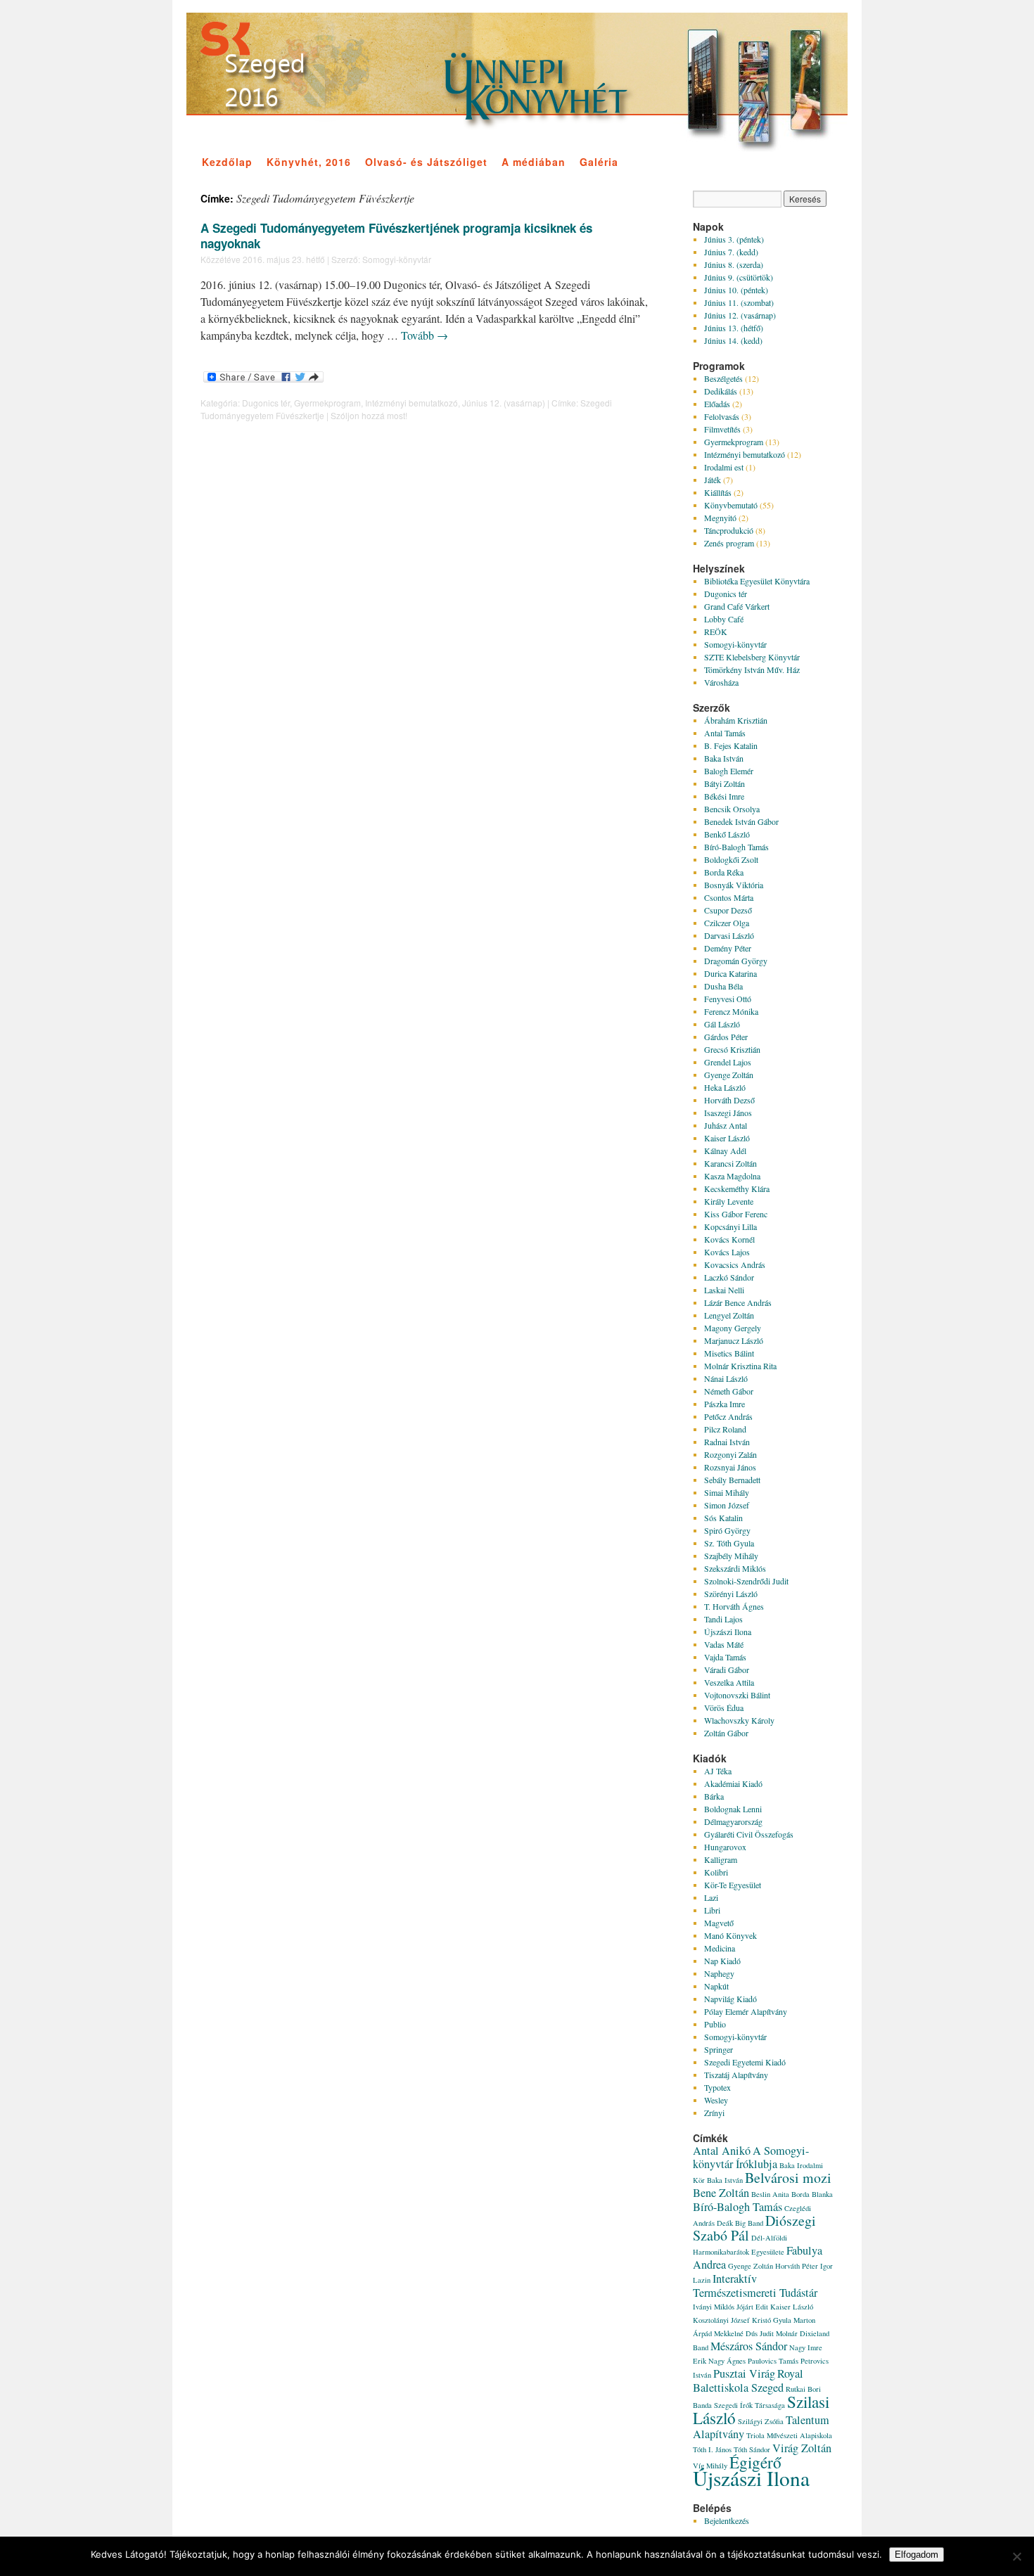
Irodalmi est (724, 467)
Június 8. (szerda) (734, 264)
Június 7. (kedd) (731, 252)
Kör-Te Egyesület (733, 1885)
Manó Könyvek (730, 1935)
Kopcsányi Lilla (730, 1226)
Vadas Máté (724, 1644)
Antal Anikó (722, 2151)
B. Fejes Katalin (731, 745)
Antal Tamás (725, 733)
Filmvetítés (722, 429)
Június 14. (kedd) (733, 340)
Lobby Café (724, 619)
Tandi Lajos (723, 1619)
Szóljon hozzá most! (369, 415)
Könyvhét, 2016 (309, 162)
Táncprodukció (729, 530)
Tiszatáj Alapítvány (736, 2075)
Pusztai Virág (744, 2373)
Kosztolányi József (721, 2320)
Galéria (599, 162)
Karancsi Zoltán (730, 1163)
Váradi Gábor (727, 1670)
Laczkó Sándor (729, 1277)
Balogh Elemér (729, 771)
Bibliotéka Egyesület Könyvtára (757, 581)
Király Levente (729, 1201)
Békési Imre (724, 796)
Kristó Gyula (772, 2320)
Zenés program (729, 543)
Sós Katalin (723, 1518)
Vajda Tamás (725, 1657)
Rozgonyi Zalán (730, 1454)
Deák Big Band (740, 2223)
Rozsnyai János (730, 1467)
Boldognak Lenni (733, 1809)
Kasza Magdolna (732, 1176)
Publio (715, 2024)
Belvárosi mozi (788, 2178)
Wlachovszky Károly (739, 1720)
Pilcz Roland (725, 1429)
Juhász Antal (726, 1125)
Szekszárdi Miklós (735, 1568)
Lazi (711, 1897)
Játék (713, 480)
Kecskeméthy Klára (737, 1188)
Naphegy (719, 1973)
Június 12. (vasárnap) (504, 403)
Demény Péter (728, 948)
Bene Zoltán (721, 2193)
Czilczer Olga (727, 923)
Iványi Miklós (714, 2307)
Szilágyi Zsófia (761, 2421)
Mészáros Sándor (749, 2346)
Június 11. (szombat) (739, 302)
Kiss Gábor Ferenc (736, 1214)
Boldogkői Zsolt (731, 859)
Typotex (717, 2087)
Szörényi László (731, 1594)
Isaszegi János (728, 1113)
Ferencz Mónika (731, 1011)
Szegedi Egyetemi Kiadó (745, 2062)
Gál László (722, 1024)
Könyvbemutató (731, 505)
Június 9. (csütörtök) (739, 277)
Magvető (719, 1923)
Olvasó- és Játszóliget (426, 162)
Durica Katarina (730, 973)
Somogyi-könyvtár (397, 259)
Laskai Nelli (724, 1290)
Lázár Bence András (738, 1302)
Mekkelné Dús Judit (744, 2333)
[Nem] (1016, 2556)
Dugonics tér (266, 403)
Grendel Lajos (728, 1062)
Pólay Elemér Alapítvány (746, 2011)
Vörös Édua (724, 1707)
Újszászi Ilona (728, 1632)
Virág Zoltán (802, 2448)
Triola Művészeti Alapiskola (789, 2435)
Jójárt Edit (752, 2307)
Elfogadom (917, 2555)
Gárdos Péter (726, 1037)
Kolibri (716, 1872)
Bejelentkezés (727, 2520)
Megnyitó (720, 518)
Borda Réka (724, 872)
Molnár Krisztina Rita (740, 1366)
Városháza (721, 682)
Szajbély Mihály (731, 1556)
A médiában (534, 162)
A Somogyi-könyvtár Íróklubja (751, 2157)
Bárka (714, 1796)
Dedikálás (721, 391)
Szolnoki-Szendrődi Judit (746, 1581)
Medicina (720, 1948)
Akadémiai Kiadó (733, 1783)
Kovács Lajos (727, 1252)
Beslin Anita (770, 2194)
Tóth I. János (712, 2449)
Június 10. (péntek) (736, 290)
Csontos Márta (729, 897)
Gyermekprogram (327, 403)
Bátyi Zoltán (725, 783)
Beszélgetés (723, 378)
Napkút (716, 1986)
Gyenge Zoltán (729, 1075)
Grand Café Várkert (737, 606)
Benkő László (727, 834)
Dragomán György (736, 961)
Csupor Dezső (728, 910)
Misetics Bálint (729, 1353)
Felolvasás (722, 416)
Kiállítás (718, 492)
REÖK (716, 632)
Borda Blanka (812, 2194)
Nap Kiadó (722, 1961)
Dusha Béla (723, 986)
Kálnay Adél (725, 1151)
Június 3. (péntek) (734, 239)
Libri (712, 1910)
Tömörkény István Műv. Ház (752, 669)
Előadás (717, 404)
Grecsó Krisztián (732, 1049)
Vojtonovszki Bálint (737, 1695)
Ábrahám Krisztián (736, 720)
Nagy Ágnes (727, 2361)
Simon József (727, 1505)
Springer (719, 2049)
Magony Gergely (733, 1328)
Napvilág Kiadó (730, 1999)
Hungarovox (725, 1847)
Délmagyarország (733, 1821)
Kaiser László (727, 1138)
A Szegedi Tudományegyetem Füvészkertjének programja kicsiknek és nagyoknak (396, 236)
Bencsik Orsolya (732, 809)
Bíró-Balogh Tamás (736, 847)
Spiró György (727, 1530)
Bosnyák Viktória (734, 885)
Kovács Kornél (729, 1239)
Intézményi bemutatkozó (411, 403)
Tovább (425, 335)
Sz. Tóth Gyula (729, 1543)
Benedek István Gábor (741, 821)
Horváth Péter (797, 2266)
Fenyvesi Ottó (728, 999)
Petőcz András (728, 1416)
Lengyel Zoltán (729, 1315)
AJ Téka (718, 1771)
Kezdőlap (227, 162)
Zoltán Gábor (726, 1733)
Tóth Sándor (752, 2449)
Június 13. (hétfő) (734, 328)
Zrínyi (714, 2113)
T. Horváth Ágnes (734, 1606)
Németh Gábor (729, 1391)
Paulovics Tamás (773, 2361)
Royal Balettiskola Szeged (748, 2380)
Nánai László (726, 1378)
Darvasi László (729, 935)
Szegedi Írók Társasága (749, 2405)
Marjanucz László (734, 1340)
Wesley (716, 2100)
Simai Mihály (727, 1492)
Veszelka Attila (729, 1682)
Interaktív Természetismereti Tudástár (755, 2286)
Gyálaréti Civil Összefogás (749, 1834)
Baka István (724, 758)
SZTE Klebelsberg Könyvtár (752, 657)
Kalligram (721, 1859)
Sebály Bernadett (732, 1480)
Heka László (725, 1087)
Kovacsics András (735, 1264)
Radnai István (727, 1442)
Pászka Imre (725, 1404)
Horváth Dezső (729, 1100)
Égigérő (755, 2462)
